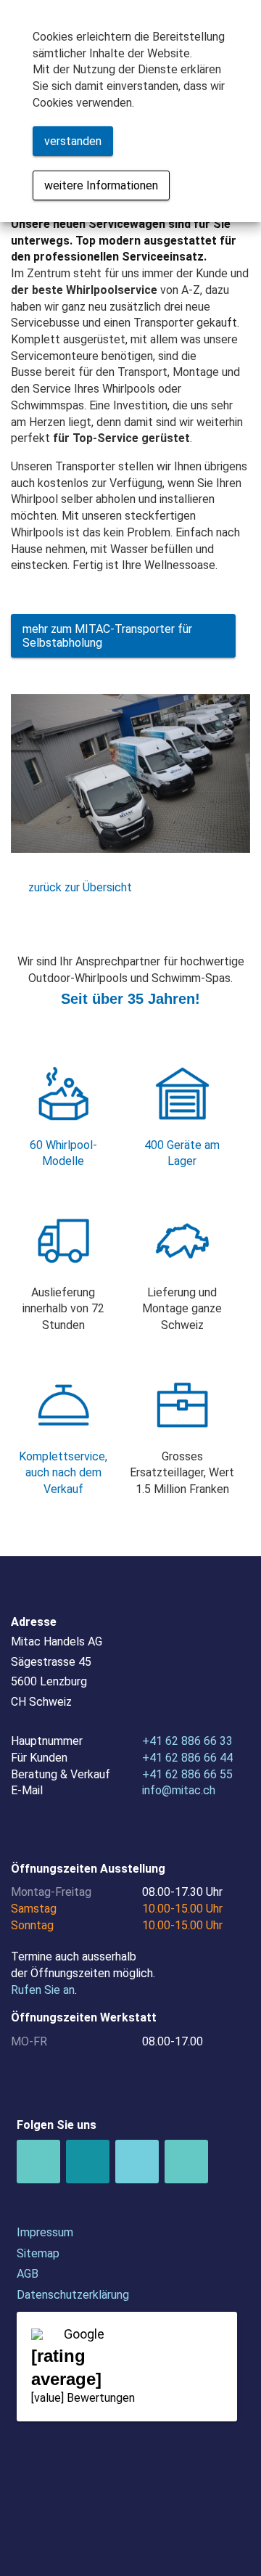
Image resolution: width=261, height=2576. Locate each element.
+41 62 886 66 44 (187, 1758)
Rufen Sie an (43, 1990)
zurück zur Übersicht (80, 887)
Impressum (45, 2232)
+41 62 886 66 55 (187, 1774)
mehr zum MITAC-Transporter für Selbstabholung (107, 636)
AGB (28, 2274)
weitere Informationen (101, 185)
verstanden (73, 141)
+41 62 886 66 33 (187, 1741)
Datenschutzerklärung (73, 2295)
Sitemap (38, 2253)
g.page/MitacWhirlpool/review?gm (127, 2367)
